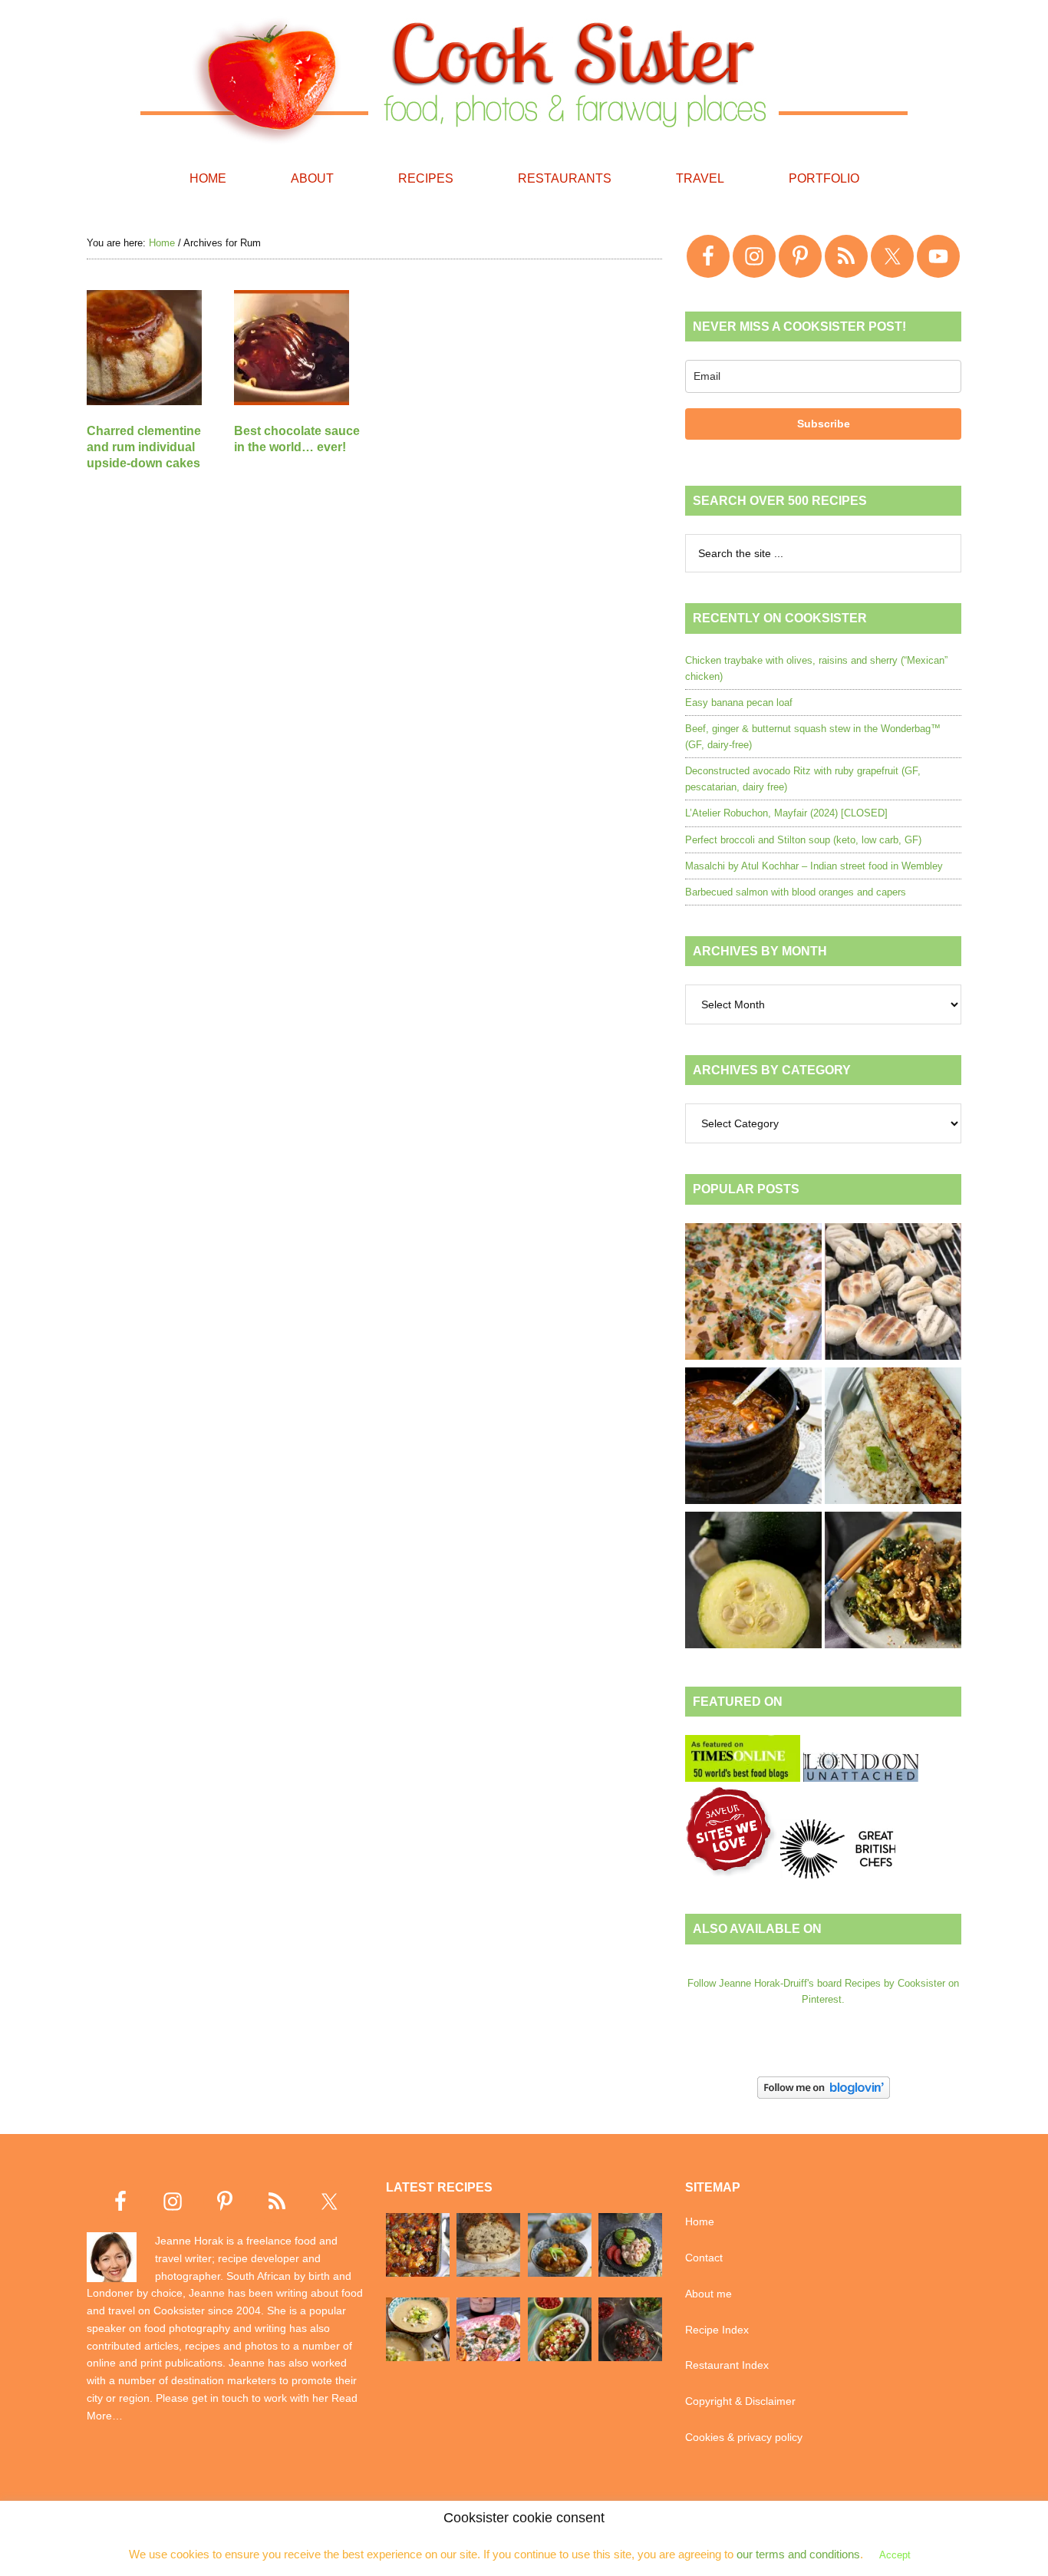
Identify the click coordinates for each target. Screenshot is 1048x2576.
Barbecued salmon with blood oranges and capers (796, 892)
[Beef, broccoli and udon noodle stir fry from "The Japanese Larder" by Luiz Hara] (893, 1582)
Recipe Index (717, 2330)
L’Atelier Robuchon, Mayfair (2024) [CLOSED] (786, 813)
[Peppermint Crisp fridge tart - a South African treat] (753, 1294)
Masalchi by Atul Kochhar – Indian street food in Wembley (814, 866)
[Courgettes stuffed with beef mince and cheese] (893, 1438)
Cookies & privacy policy (744, 2437)
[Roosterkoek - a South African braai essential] (893, 1294)
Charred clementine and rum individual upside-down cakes (144, 447)
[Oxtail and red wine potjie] (753, 1438)
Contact (704, 2258)
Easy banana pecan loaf (739, 703)
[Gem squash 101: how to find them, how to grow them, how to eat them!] (753, 1582)
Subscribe (824, 424)
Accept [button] (895, 2555)
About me (709, 2294)
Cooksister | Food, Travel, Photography (524, 77)
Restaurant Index (727, 2365)
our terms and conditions (798, 2554)
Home (700, 2221)
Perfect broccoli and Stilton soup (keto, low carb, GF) (803, 840)
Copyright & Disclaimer (740, 2401)
